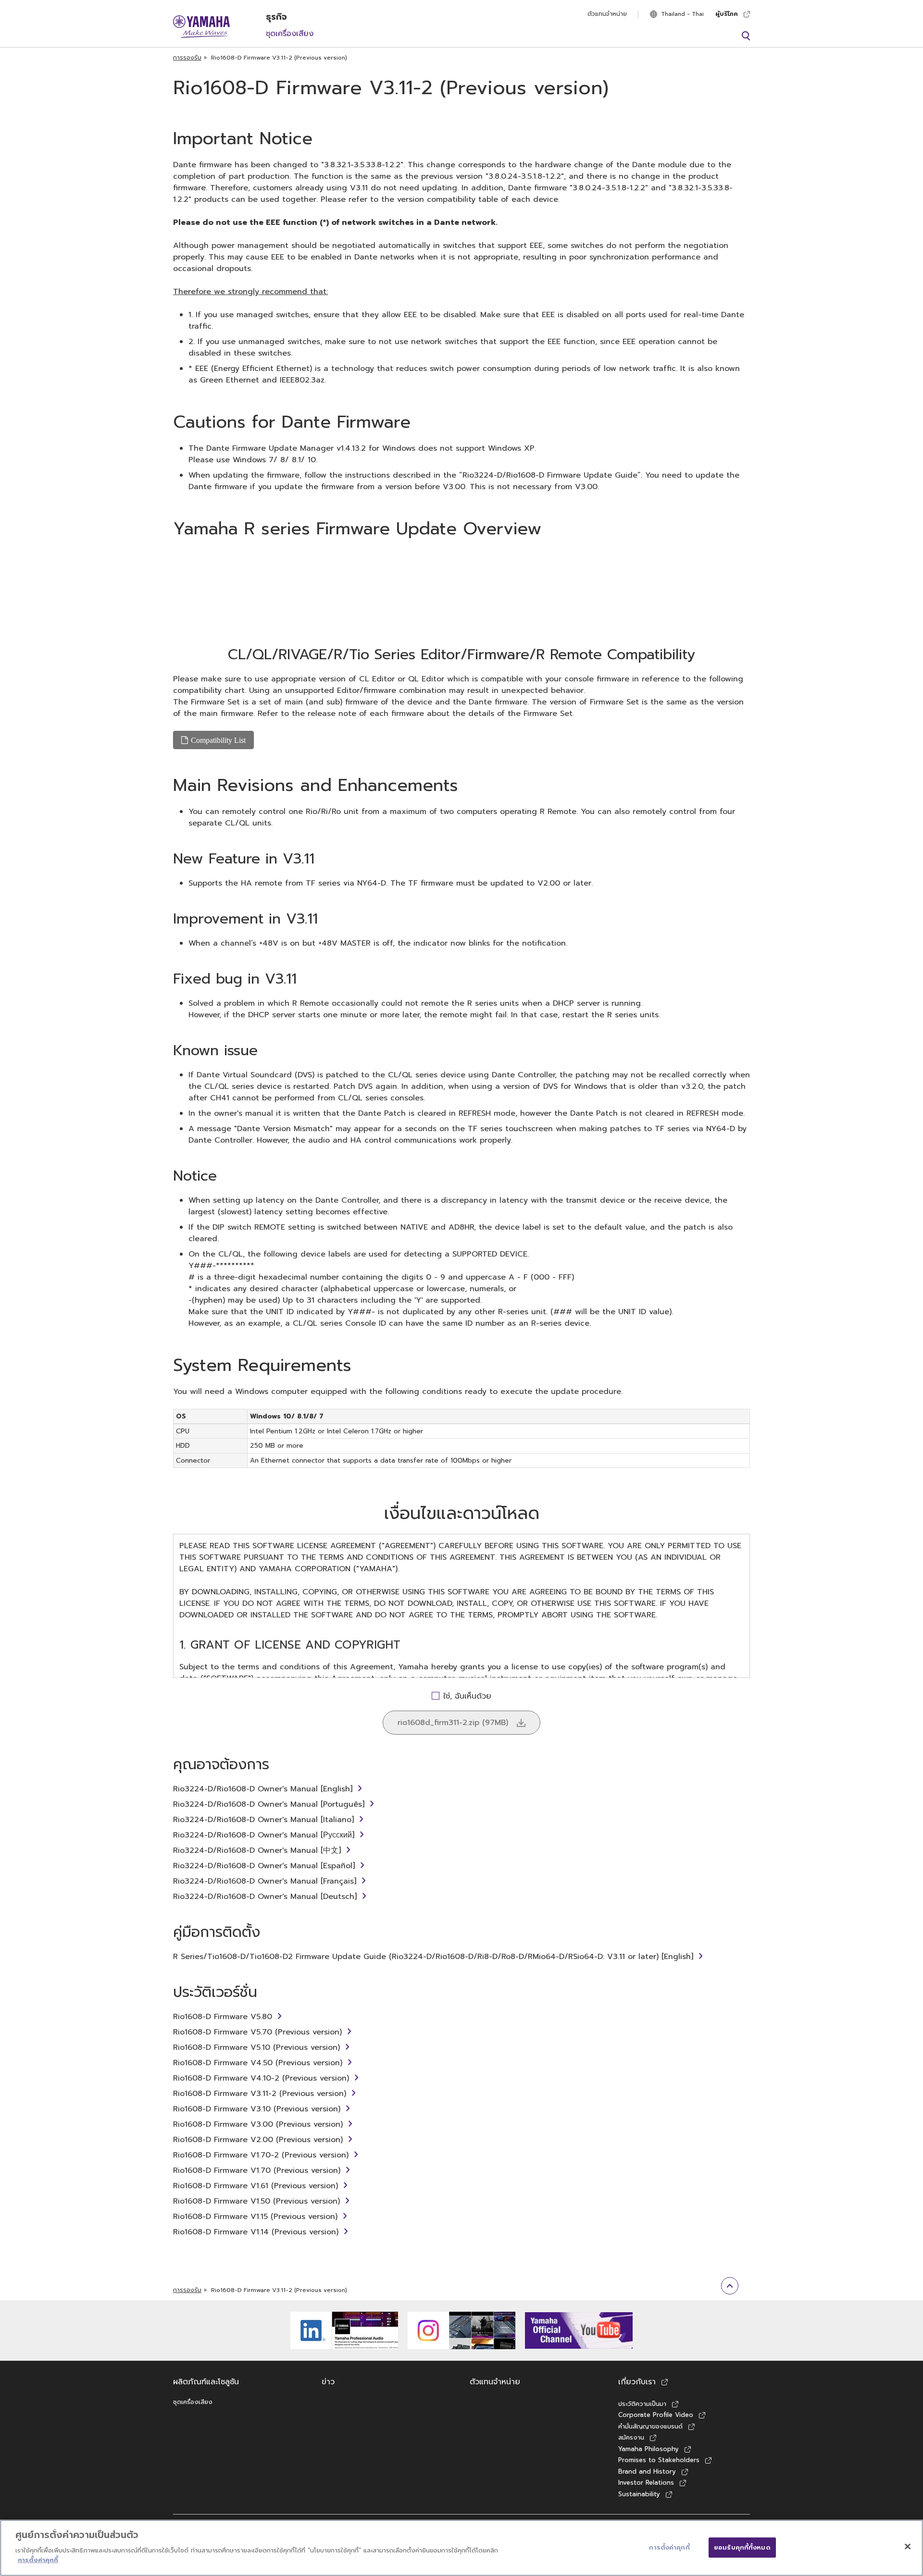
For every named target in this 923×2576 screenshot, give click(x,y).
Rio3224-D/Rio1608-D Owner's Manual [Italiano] (263, 1820)
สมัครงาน (631, 2437)
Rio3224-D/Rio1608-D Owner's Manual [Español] (264, 1866)
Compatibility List (218, 740)
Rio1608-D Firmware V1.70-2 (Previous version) (261, 2155)
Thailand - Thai (682, 14)
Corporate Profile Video (656, 2415)
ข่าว (328, 2382)
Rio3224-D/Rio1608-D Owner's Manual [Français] (265, 1881)
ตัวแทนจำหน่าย (607, 14)
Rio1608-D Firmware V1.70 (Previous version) (257, 2170)
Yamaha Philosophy (649, 2449)
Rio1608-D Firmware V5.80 (223, 2017)
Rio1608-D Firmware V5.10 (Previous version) (256, 2047)
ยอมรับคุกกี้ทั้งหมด (742, 2547)
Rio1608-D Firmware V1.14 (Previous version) (256, 2232)
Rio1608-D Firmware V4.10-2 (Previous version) (261, 2078)
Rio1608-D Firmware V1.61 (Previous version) (256, 2186)
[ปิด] (908, 2546)
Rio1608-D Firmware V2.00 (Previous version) (258, 2140)
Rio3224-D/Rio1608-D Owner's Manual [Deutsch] (265, 1897)
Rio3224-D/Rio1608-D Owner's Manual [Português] (269, 1804)
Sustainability (639, 2494)
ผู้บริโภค (727, 14)
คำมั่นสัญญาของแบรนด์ (650, 2426)
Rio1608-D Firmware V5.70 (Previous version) (257, 2032)
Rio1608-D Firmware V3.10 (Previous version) (257, 2109)
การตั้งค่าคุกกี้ (38, 2560)
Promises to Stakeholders (659, 2460)
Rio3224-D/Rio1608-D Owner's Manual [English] (263, 1789)
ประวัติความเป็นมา (642, 2404)
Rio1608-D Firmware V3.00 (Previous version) (258, 2124)
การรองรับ (187, 58)
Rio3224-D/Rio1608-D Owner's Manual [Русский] (264, 1835)
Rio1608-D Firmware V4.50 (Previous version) (258, 2063)
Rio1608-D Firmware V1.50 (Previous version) (256, 2201)
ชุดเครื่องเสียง (290, 34)
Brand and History (647, 2471)
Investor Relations (646, 2483)
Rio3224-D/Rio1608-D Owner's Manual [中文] (257, 1850)
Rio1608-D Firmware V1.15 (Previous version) (255, 2217)
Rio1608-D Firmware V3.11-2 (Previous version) (260, 2094)
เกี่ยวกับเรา (637, 2382)
